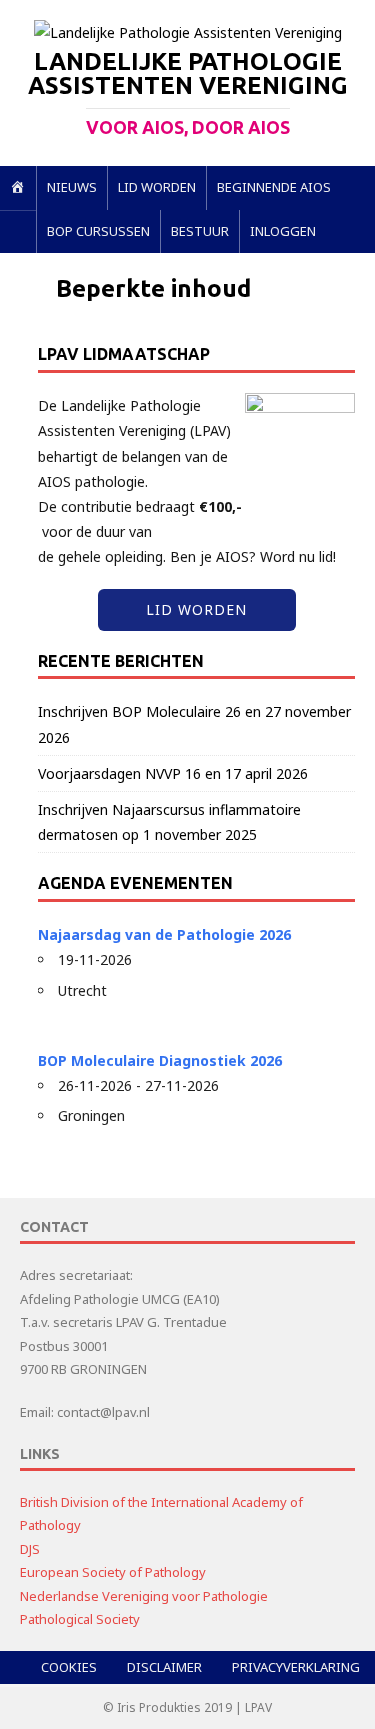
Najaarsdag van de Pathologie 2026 (164, 934)
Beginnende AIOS (274, 187)
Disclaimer (164, 1667)
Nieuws (72, 187)
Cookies (69, 1667)
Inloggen (283, 231)
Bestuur (200, 231)
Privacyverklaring (296, 1667)
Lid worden (157, 187)
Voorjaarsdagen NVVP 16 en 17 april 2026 (173, 773)
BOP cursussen (98, 231)
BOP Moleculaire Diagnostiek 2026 (160, 1060)
